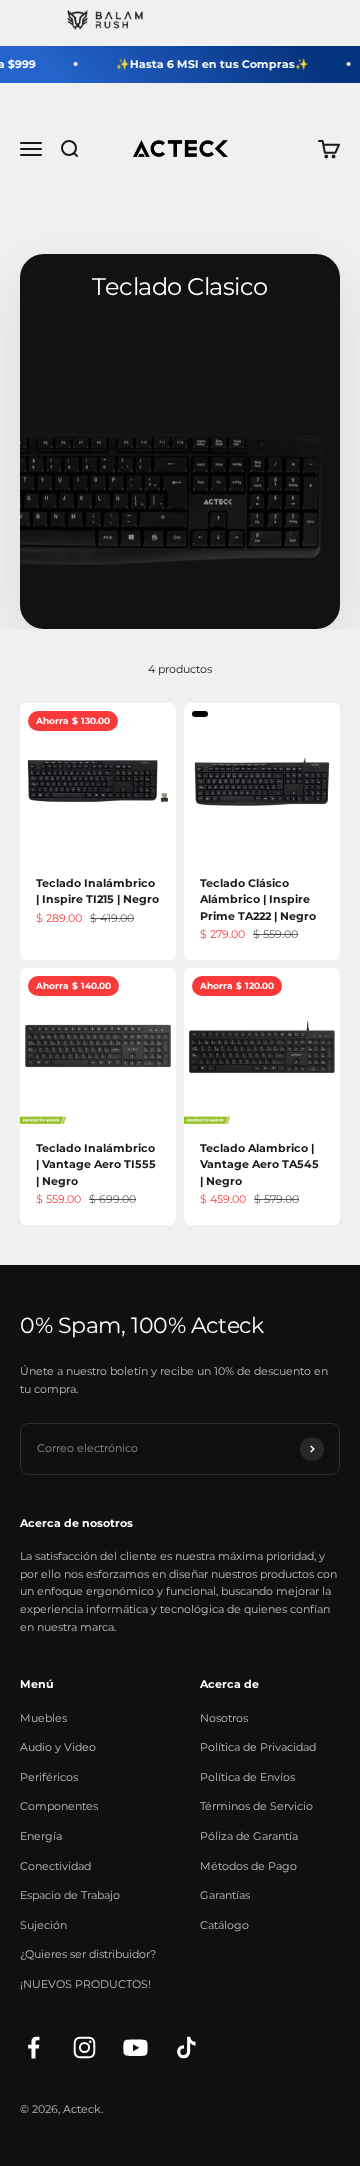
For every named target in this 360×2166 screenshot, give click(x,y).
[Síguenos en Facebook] (33, 2047)
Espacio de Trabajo (70, 1895)
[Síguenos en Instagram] (84, 2047)
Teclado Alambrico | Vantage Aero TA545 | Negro (259, 1164)
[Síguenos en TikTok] (186, 2047)
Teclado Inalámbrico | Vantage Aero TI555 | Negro (96, 1164)
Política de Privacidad (258, 1747)
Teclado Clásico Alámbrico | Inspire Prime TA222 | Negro (258, 899)
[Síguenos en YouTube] (135, 2047)
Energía (41, 1836)
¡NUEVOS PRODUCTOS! (85, 1984)
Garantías (225, 1895)
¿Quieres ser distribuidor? (88, 1954)
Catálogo (224, 1925)
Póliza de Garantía (249, 1836)
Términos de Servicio (256, 1806)
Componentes (59, 1806)
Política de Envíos (247, 1777)
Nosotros (224, 1718)
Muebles (43, 1718)
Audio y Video (58, 1747)
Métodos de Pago (248, 1866)
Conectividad (55, 1866)
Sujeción (43, 1925)
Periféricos (49, 1777)
